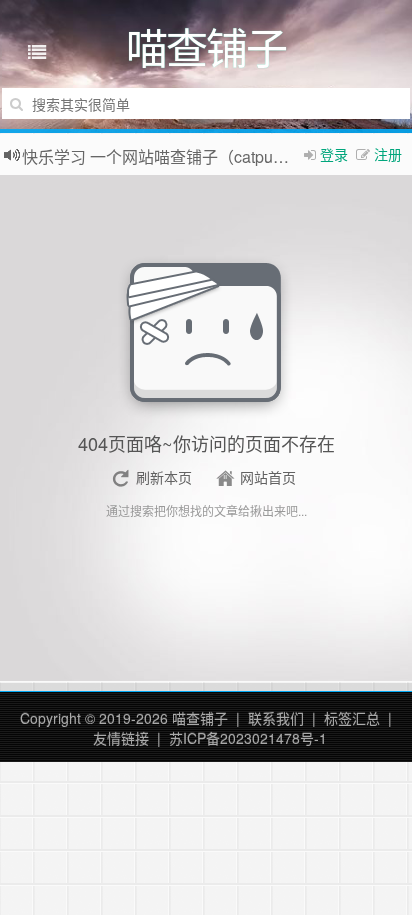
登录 (334, 154)
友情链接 (121, 738)
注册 (388, 154)
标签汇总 (352, 718)
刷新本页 (164, 477)
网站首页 (268, 477)
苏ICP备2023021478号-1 (248, 738)
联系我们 (276, 718)
